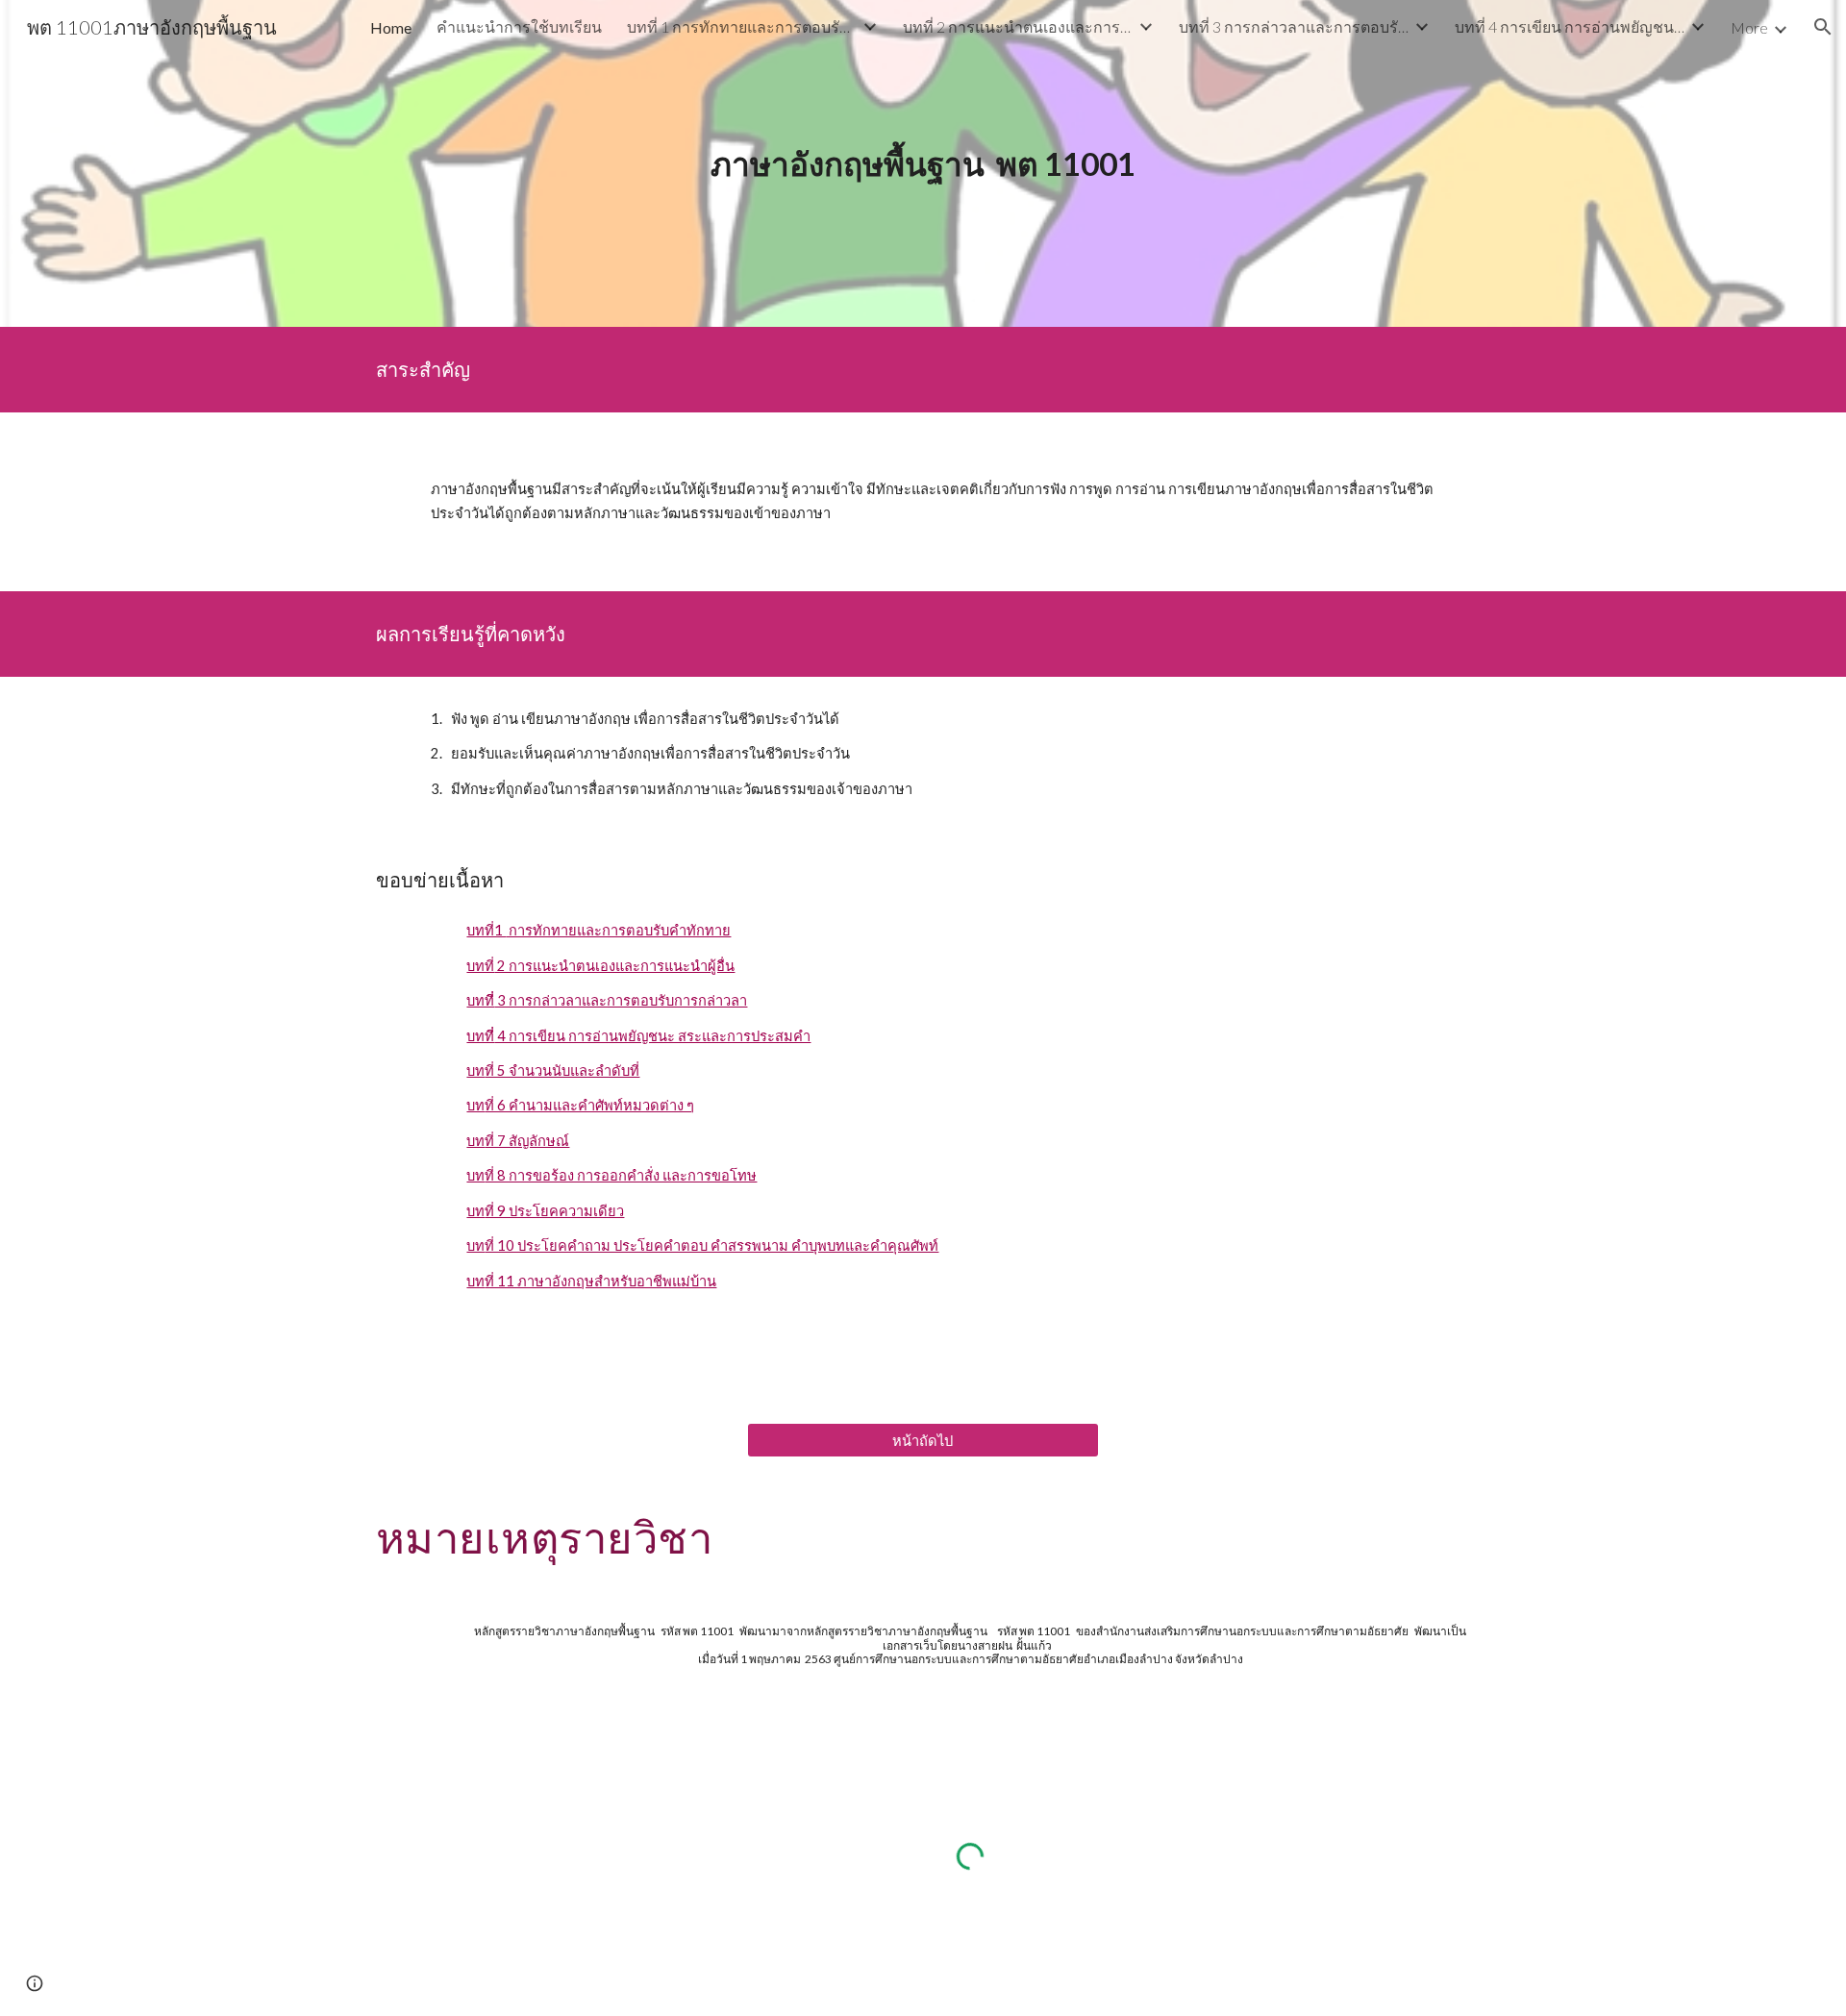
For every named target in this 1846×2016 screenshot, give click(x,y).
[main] (923, 164)
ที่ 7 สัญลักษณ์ (527, 1141)
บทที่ (480, 966)
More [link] (1749, 27)
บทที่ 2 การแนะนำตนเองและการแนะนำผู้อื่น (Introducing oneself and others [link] (1018, 26)
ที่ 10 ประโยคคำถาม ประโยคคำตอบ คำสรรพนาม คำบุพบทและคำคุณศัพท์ (711, 1245)
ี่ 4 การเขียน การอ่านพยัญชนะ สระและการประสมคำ (652, 1036)
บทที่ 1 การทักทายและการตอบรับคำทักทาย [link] (742, 26)
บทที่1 (486, 930)
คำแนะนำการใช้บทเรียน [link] (519, 26)
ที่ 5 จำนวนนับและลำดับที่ (562, 1070)
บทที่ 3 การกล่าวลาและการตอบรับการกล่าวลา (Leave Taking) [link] (1294, 26)
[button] (1823, 27)
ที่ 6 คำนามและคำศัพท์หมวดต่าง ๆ (589, 1105)
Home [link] (391, 27)
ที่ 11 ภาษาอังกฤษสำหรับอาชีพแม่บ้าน (600, 1281)
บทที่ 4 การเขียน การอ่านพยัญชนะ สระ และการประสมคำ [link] (1570, 26)
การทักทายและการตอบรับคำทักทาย (618, 930)
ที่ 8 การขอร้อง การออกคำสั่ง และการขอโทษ (621, 1175)
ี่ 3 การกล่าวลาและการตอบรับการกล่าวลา (621, 1000)
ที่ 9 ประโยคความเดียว (554, 1211)
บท (475, 1070)
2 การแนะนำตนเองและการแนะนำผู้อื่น (614, 966)
